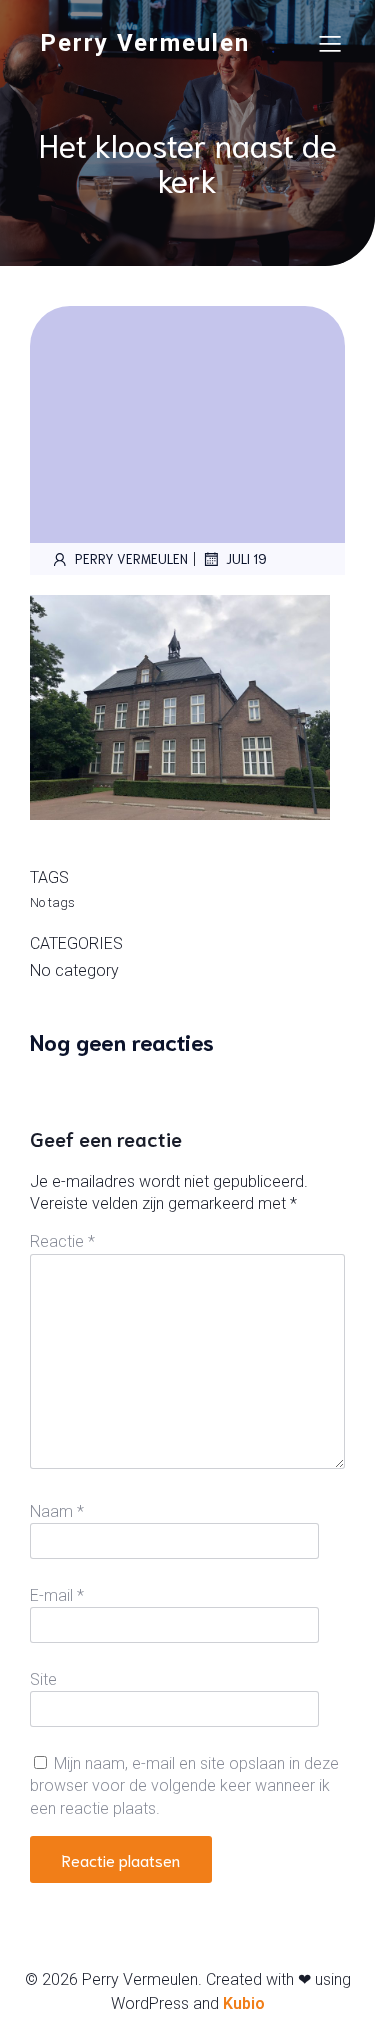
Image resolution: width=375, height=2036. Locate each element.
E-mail (57, 1595)
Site (43, 1679)
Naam (57, 1511)
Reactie (62, 1241)
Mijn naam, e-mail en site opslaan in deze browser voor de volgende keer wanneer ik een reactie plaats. (184, 1786)
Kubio (244, 2003)
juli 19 (246, 558)
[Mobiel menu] (330, 43)
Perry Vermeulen (131, 558)
